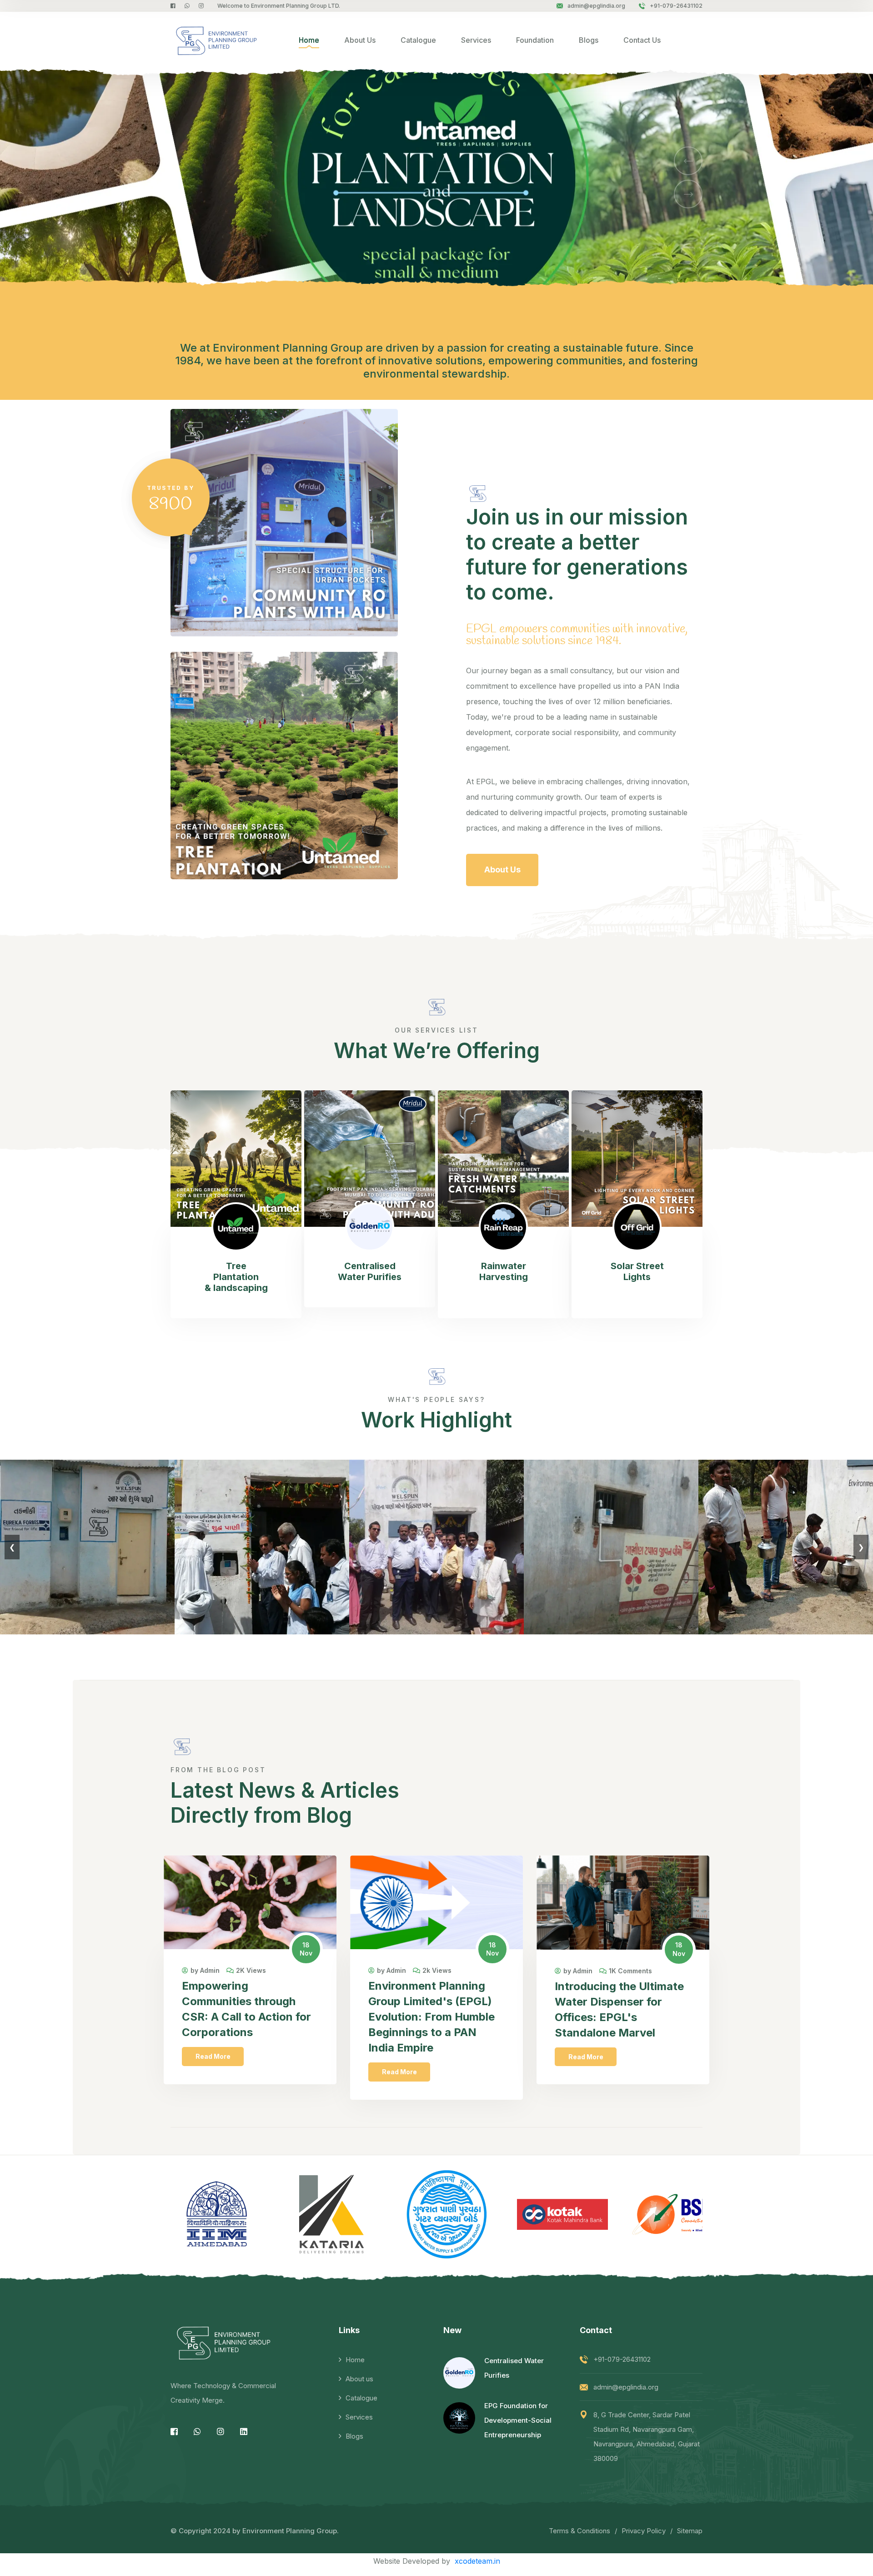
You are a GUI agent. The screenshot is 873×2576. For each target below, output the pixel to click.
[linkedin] (244, 2432)
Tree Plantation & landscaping (236, 1277)
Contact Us (642, 40)
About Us (360, 40)
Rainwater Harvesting (504, 1271)
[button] (688, 161)
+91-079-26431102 (676, 6)
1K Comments (630, 1971)
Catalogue (418, 40)
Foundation (535, 40)
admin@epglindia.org (596, 6)
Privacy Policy (644, 2531)
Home (309, 40)
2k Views (437, 1971)
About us (359, 2379)
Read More (213, 2056)
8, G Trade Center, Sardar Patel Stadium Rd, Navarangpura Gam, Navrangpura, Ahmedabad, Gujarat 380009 (647, 2437)
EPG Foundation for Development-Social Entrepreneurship (518, 2420)
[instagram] (201, 6)
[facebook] (173, 6)
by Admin (205, 1971)
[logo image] (214, 40)
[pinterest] (187, 6)
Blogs (589, 40)
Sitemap (690, 2531)
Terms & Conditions (579, 2531)
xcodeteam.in (477, 2561)
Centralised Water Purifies (370, 1271)
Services (476, 40)
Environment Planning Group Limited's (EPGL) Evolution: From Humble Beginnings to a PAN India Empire (431, 2017)
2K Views (251, 1971)
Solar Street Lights (637, 1271)
